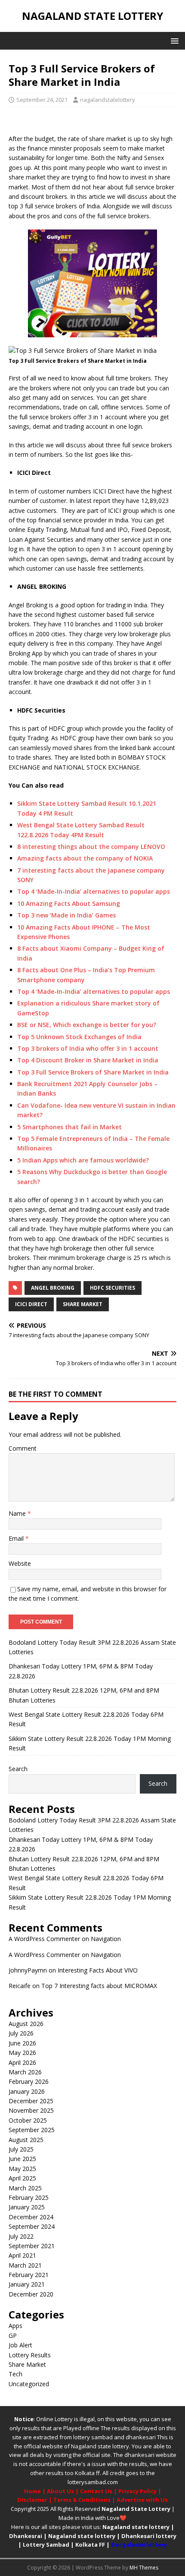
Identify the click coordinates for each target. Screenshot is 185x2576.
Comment (23, 1448)
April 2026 (22, 2062)
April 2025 (22, 2178)
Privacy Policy (137, 2491)
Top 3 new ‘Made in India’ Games (66, 915)
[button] (173, 40)
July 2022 (21, 2236)
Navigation (106, 1939)
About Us (60, 2491)
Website (20, 1563)
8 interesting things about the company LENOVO (91, 847)
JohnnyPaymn (28, 1970)
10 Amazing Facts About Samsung (69, 903)
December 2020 (31, 2294)
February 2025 (29, 2197)
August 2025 (26, 2140)
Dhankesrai (26, 2536)
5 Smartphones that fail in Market (69, 1127)
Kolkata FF (90, 2545)
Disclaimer (32, 2500)
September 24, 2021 (42, 100)
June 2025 (22, 2159)
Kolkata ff (87, 2473)
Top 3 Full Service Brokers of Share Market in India (93, 1072)
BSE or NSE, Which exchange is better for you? (87, 1025)
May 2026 (22, 2053)
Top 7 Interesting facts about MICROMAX (99, 1986)
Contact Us (96, 2491)
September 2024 (32, 2226)
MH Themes (144, 2568)
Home (32, 2491)
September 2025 (32, 2130)
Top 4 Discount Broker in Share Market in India (88, 1060)
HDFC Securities (113, 1288)
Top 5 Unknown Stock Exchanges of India (79, 1037)
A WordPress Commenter (44, 1939)
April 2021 (22, 2255)
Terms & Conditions (82, 2500)
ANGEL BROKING (53, 1288)
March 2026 (25, 2072)
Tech (15, 2374)
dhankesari (141, 2437)
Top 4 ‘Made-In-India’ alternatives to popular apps (94, 891)
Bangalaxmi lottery (139, 2545)
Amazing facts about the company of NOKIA (85, 858)
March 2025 (25, 2188)
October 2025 (28, 2120)
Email (17, 1538)
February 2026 (29, 2081)
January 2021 (27, 2284)
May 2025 (22, 2169)
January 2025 (27, 2207)
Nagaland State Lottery (136, 2509)
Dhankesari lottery (149, 2536)
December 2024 (31, 2217)
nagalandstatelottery (108, 100)
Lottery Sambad (46, 2545)
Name (18, 1513)
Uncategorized (29, 2384)
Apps (15, 2326)
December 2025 (31, 2101)
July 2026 (21, 2033)
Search (18, 1769)
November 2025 (31, 2110)
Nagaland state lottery (100, 2446)
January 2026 (27, 2091)
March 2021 (25, 2265)
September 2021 (32, 2246)
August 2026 (26, 2024)
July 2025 (21, 2149)
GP (13, 2336)
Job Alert (20, 2345)
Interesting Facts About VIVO (98, 1970)
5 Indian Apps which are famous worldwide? (83, 1160)
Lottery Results (30, 2355)
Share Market (83, 1304)
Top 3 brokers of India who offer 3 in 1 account (88, 1048)
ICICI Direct (31, 1304)
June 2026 (22, 2043)
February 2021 (29, 2275)
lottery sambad (93, 2437)
